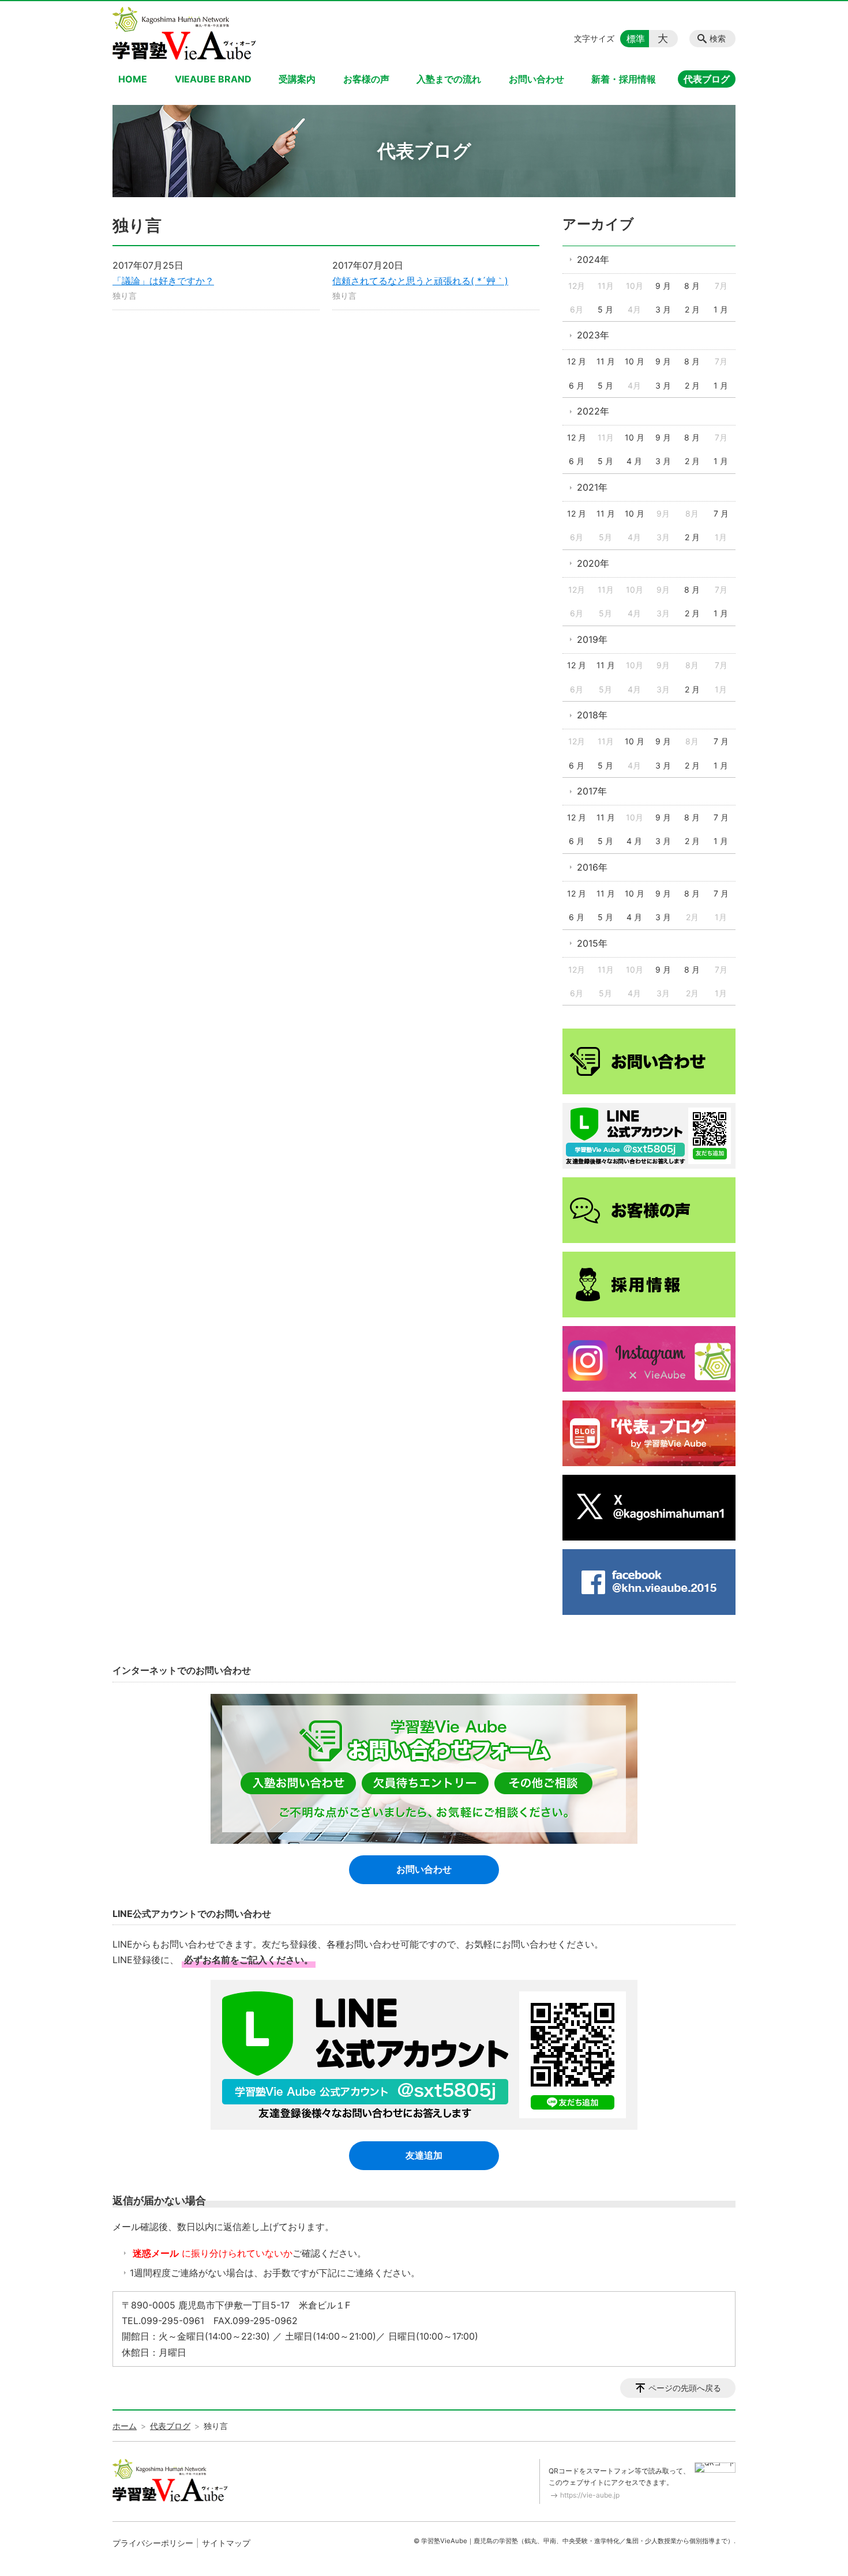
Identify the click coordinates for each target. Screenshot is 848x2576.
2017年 (592, 791)
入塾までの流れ (449, 79)
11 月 (606, 361)
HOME (133, 79)
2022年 (593, 411)
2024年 (593, 259)
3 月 (663, 309)
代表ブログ (707, 79)
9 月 (663, 286)
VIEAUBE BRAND (213, 79)
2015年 (592, 943)
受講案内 (297, 79)
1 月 (721, 309)
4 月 (634, 461)
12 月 (577, 361)
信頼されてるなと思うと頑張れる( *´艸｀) (420, 281)
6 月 (577, 385)
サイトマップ (226, 2543)
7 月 (721, 513)
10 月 (635, 361)
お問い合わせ (536, 79)
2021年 (592, 487)
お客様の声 (366, 79)
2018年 (592, 715)
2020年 (593, 563)
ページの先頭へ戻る (685, 2388)
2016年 (592, 867)
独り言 (125, 295)
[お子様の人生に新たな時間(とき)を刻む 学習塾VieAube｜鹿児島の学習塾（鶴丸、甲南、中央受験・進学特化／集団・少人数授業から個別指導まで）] (184, 33)
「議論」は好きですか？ (163, 281)
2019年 (592, 639)
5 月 (605, 309)
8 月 (692, 286)
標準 (636, 39)
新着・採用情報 (624, 79)
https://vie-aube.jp (590, 2495)
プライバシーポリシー (153, 2543)
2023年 (593, 335)
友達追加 (424, 2155)
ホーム (125, 2426)
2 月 (692, 309)
